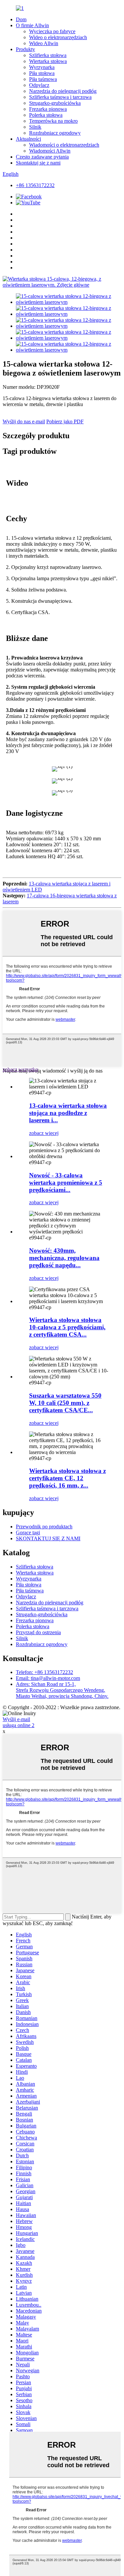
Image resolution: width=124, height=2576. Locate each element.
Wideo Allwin (44, 43)
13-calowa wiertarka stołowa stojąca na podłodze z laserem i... (68, 1113)
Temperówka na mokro (53, 121)
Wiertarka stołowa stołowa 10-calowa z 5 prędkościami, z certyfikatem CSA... (67, 1327)
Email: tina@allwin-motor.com (48, 1678)
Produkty (25, 49)
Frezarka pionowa (48, 109)
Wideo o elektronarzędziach (58, 37)
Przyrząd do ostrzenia (38, 1632)
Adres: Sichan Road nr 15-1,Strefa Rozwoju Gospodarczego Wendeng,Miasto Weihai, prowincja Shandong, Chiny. (62, 1690)
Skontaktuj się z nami (38, 163)
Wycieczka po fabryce (52, 31)
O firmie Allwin (32, 25)
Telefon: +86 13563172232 (44, 1672)
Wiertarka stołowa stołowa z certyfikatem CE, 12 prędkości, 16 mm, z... (67, 1478)
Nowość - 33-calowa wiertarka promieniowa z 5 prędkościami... (66, 1183)
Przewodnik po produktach (44, 1527)
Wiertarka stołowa (48, 61)
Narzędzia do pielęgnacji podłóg (63, 91)
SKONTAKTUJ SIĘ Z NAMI (48, 1538)
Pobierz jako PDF (65, 421)
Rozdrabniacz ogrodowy (55, 133)
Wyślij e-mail (16, 1719)
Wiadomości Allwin (50, 151)
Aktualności (28, 139)
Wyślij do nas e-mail (24, 421)
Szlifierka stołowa (48, 55)
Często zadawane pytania (42, 157)
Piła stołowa (42, 73)
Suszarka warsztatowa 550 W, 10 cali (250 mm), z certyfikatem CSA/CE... (65, 1403)
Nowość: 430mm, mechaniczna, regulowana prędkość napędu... (64, 1258)
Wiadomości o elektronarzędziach (64, 145)
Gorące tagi (28, 1532)
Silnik (35, 127)
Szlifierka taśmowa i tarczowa (60, 97)
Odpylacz (39, 85)
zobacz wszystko (20, 1069)
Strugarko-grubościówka (55, 103)
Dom (21, 19)
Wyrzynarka (42, 67)
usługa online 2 (19, 1725)
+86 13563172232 (35, 185)
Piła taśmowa (43, 79)
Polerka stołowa (46, 115)
